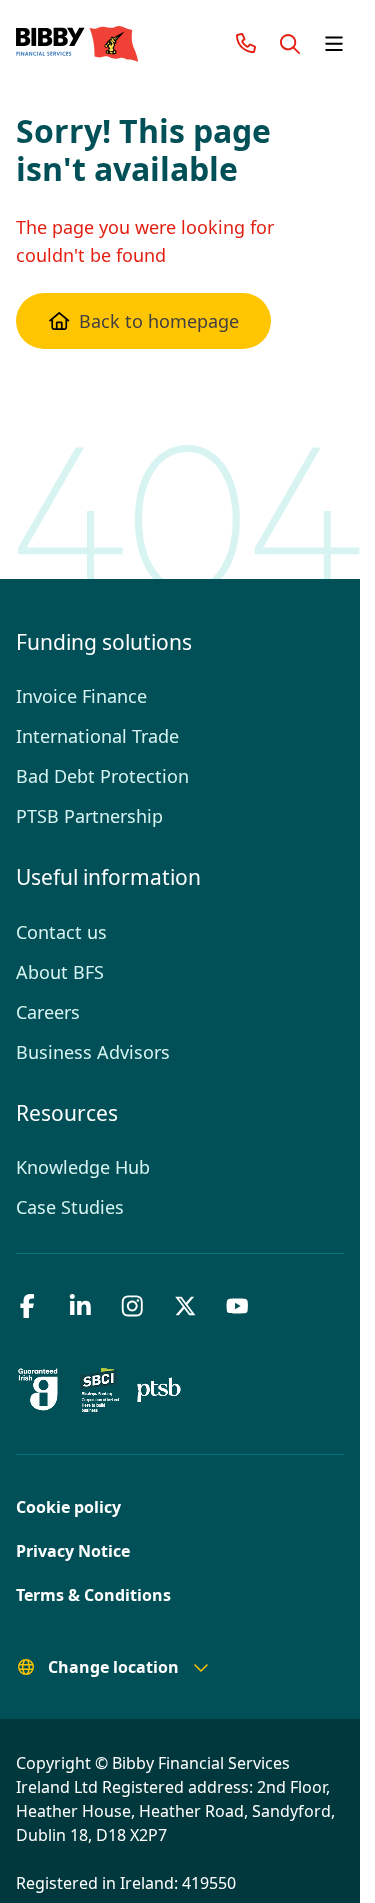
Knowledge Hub (81, 1167)
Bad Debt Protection (98, 776)
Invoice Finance (78, 696)
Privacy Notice (69, 1551)
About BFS (59, 972)
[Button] (290, 44)
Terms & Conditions (86, 1595)
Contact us (59, 932)
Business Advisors (90, 1052)
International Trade (92, 736)
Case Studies (69, 1207)
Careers (48, 1012)
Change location (107, 1667)
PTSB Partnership (88, 816)
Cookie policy (65, 1507)
